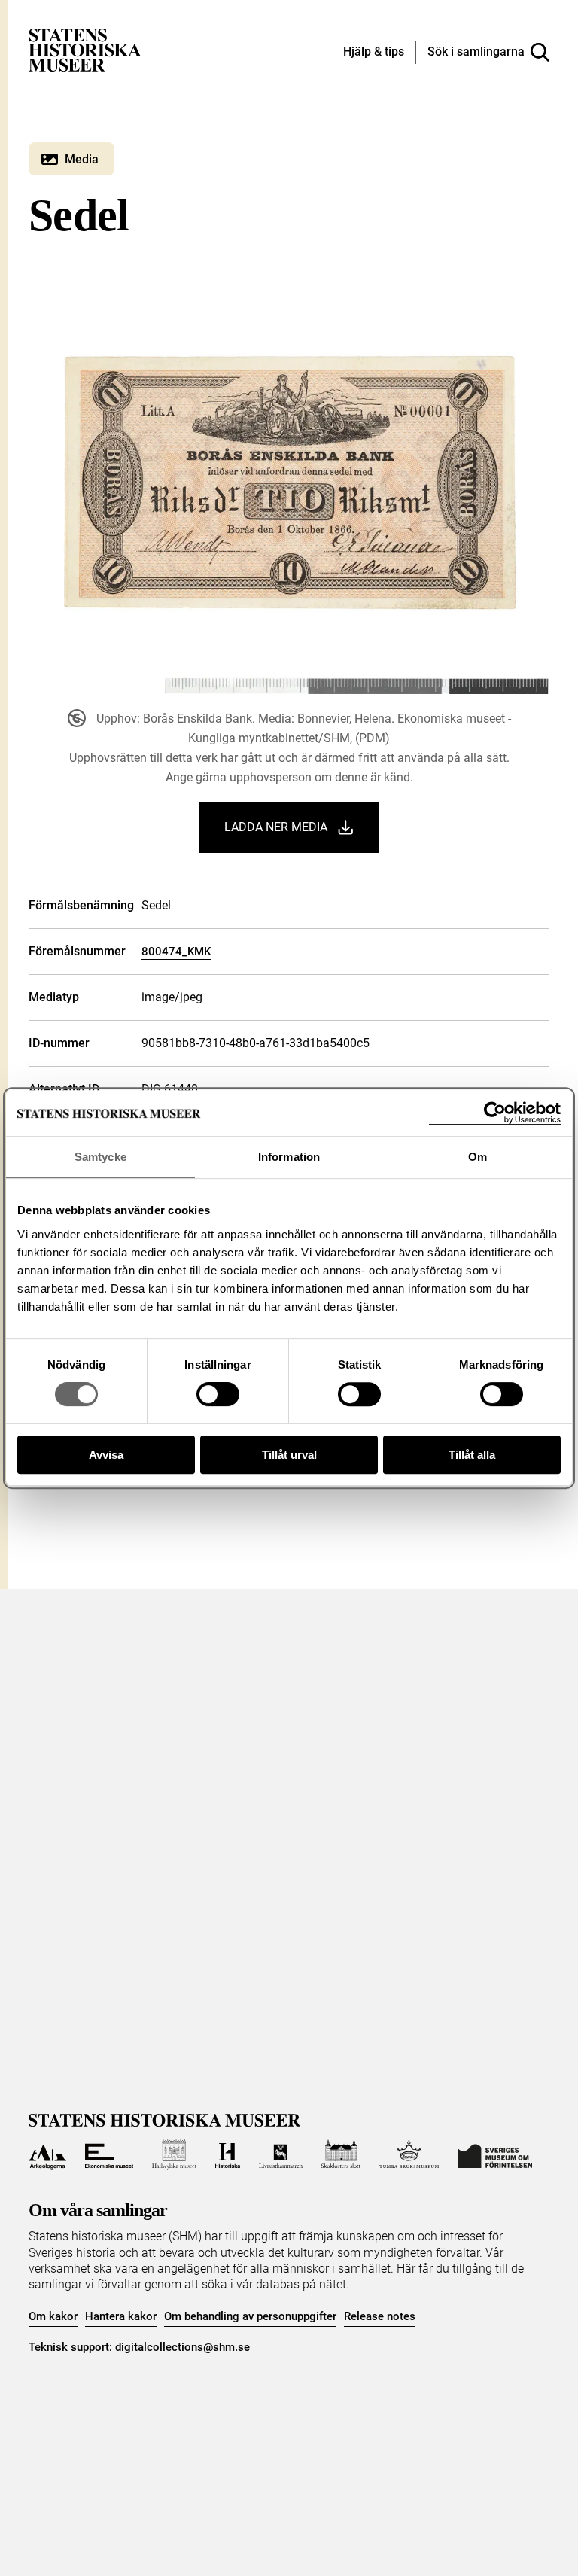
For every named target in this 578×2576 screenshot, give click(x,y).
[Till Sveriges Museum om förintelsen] (495, 2154)
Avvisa (106, 1455)
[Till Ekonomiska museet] (109, 2154)
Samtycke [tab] (100, 1157)
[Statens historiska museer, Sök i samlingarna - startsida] (85, 49)
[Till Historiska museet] (228, 2154)
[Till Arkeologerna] (47, 2154)
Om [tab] (478, 1157)
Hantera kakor (121, 2316)
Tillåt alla (472, 1455)
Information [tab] (289, 1157)
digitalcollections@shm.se (183, 2347)
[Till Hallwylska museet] (174, 2154)
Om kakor (53, 2316)
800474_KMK (176, 952)
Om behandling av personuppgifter (250, 2316)
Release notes (380, 2316)
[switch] (218, 1394)
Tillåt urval (289, 1455)
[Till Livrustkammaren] (281, 2154)
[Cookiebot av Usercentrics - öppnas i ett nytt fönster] (495, 1113)
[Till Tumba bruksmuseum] (409, 2154)
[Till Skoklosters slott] (341, 2154)
